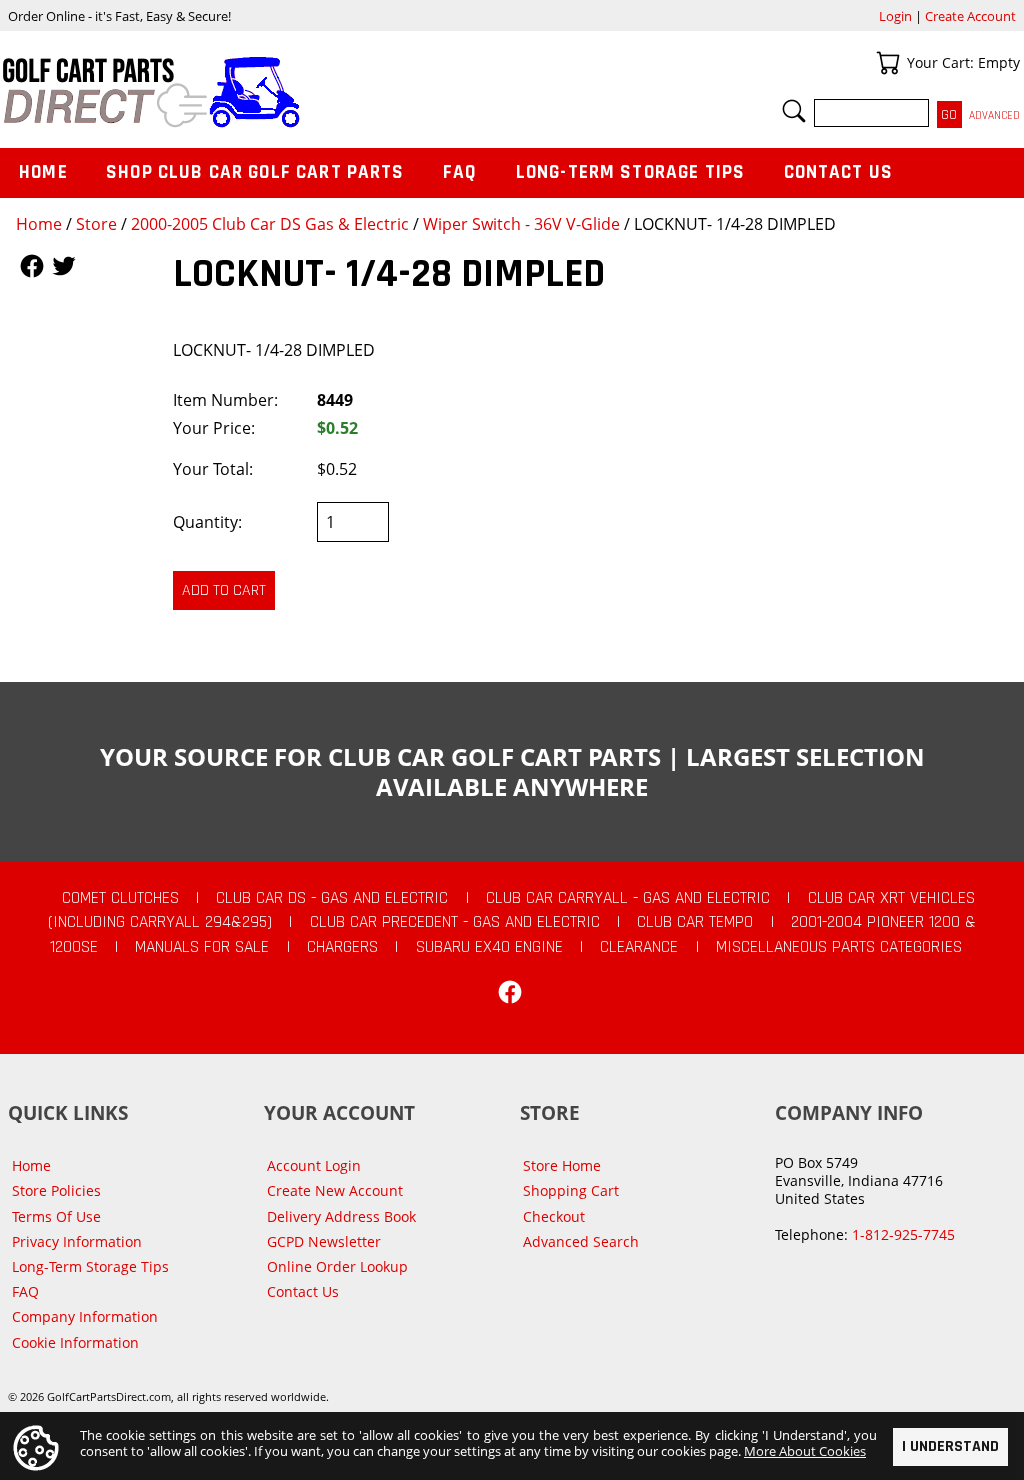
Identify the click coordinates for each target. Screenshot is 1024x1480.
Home (39, 224)
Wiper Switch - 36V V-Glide (521, 224)
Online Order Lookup (337, 1266)
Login (895, 16)
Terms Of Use (56, 1216)
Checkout (554, 1216)
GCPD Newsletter (324, 1241)
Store (96, 224)
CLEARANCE (639, 947)
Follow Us (32, 266)
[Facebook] (510, 992)
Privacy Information (77, 1241)
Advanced (994, 115)
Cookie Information (75, 1342)
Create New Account (335, 1190)
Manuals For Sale (202, 947)
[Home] (256, 92)
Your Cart (888, 63)
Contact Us (839, 172)
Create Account (970, 16)
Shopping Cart (571, 1190)
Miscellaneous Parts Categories (839, 947)
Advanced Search (581, 1241)
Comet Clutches (120, 898)
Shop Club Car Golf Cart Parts (255, 172)
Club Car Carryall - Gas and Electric (628, 898)
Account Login (314, 1165)
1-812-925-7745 (903, 1234)
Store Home (562, 1165)
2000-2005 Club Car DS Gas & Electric (270, 224)
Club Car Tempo (695, 922)
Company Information (85, 1316)
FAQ (460, 172)
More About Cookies (805, 1451)
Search (794, 111)
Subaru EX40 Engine (489, 947)
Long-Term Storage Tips (630, 172)
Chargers (342, 947)
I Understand (950, 1446)
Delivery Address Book (341, 1216)
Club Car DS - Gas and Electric (332, 898)
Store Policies (56, 1190)
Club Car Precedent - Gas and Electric (455, 922)
